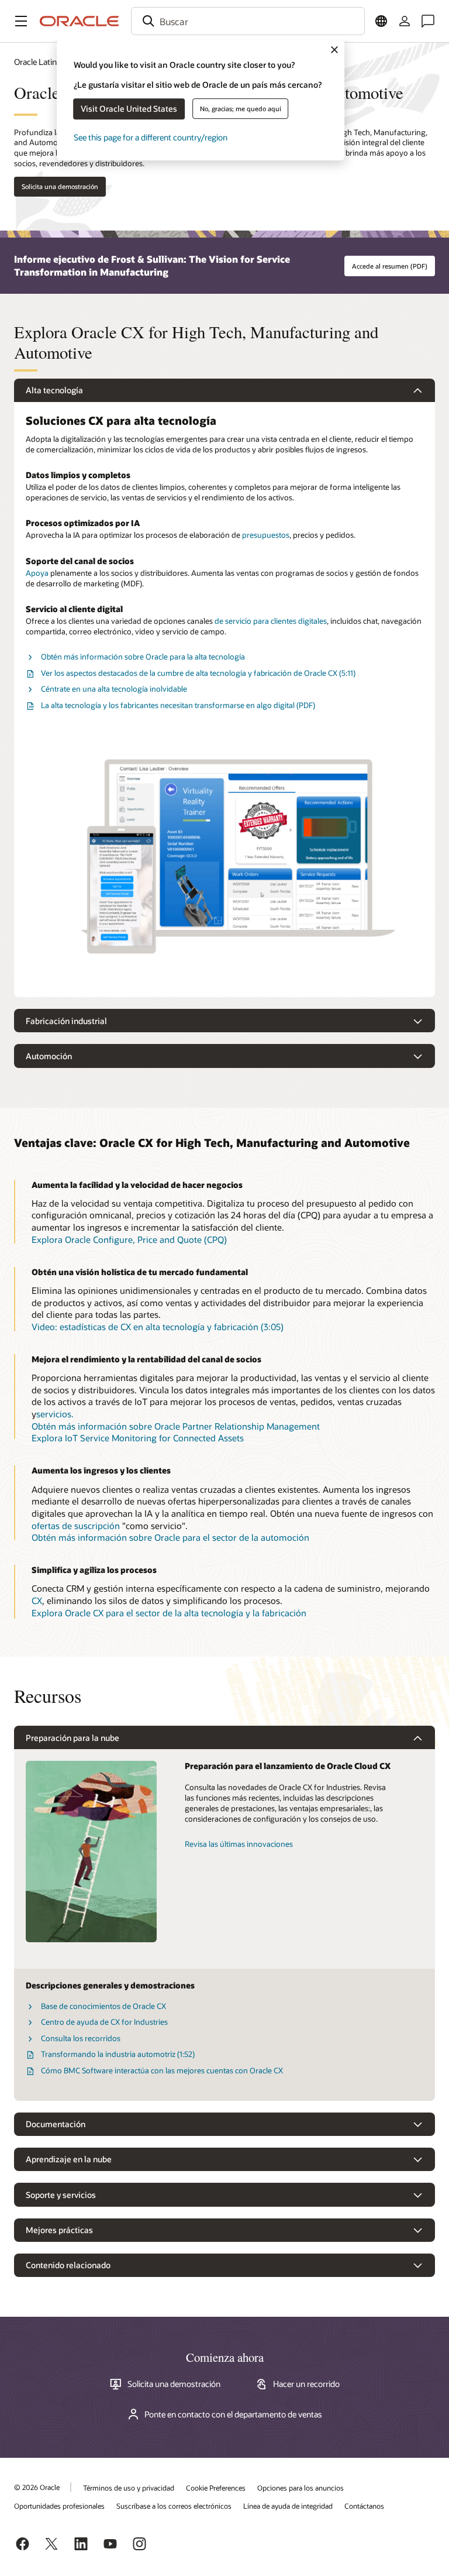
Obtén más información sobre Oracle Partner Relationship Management (176, 1426)
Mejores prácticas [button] (59, 2230)
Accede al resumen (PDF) (390, 266)
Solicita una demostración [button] (60, 186)
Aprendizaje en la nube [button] (69, 2159)
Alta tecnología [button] (54, 390)
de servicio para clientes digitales (271, 621)
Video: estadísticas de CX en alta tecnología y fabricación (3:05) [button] (158, 1327)
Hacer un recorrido (306, 2384)
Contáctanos (364, 2506)
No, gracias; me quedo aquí (241, 109)
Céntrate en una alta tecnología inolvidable (114, 689)
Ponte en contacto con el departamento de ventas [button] (233, 2414)
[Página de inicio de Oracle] (80, 21)
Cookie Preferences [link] (216, 2488)
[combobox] (248, 21)
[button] (21, 21)
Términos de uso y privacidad (129, 2488)
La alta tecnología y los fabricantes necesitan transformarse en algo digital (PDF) (178, 705)
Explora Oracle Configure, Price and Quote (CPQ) (129, 1239)
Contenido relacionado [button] (68, 2265)
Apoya (37, 573)
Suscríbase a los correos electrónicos (174, 2506)
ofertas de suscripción (76, 1526)
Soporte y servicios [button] (61, 2195)
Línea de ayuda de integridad (288, 2506)
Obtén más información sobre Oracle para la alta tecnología (143, 657)
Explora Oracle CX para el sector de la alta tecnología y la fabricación (169, 1613)
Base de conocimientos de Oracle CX (103, 2006)
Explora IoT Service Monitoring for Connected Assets (138, 1438)
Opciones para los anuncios (301, 2488)
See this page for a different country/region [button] (151, 137)
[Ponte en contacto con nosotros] (428, 21)
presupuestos (266, 535)
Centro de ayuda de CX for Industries (104, 2022)
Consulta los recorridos (81, 2038)
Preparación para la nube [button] (72, 1738)
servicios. (55, 1414)
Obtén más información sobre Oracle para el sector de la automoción (170, 1537)
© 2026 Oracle (37, 2487)
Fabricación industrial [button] (66, 1021)
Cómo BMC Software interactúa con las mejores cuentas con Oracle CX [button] (162, 2070)
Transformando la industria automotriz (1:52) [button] (118, 2054)
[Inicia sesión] (405, 21)
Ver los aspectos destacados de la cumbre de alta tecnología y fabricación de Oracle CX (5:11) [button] (198, 673)
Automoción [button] (49, 1056)
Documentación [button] (56, 2124)
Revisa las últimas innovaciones (239, 1844)
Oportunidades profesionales (59, 2506)
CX (37, 1600)
